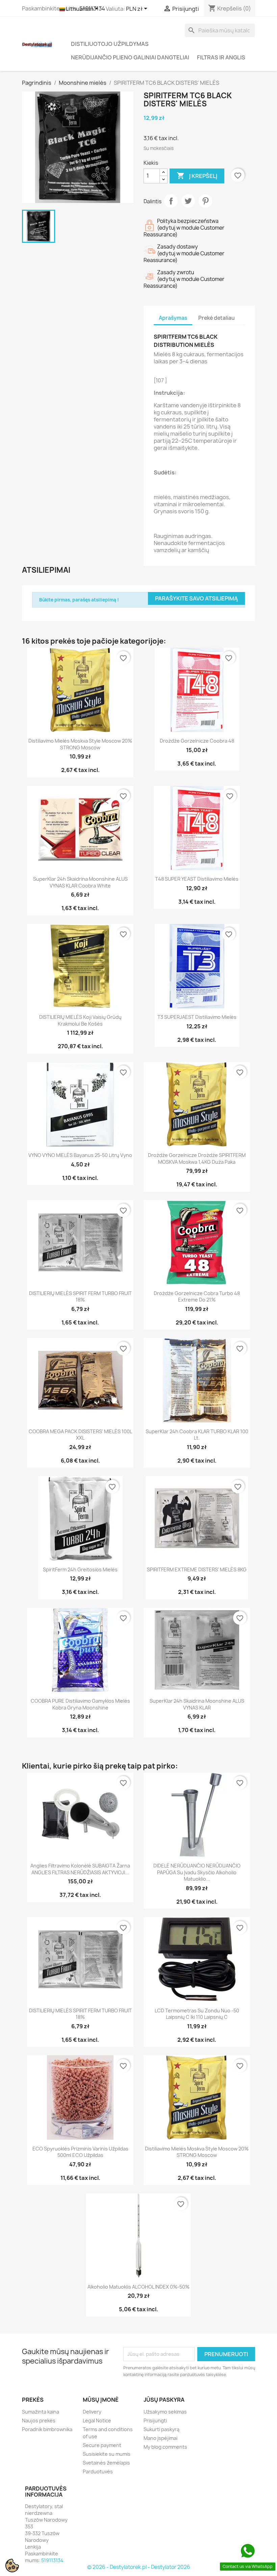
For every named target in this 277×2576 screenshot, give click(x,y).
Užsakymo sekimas (165, 2412)
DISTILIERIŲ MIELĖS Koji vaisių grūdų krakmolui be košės (80, 1020)
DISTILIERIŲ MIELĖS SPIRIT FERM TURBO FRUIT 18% (80, 1297)
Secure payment (102, 2445)
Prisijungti (155, 2420)
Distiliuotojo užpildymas (110, 44)
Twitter (188, 201)
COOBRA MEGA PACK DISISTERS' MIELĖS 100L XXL (80, 1435)
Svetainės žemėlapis (106, 2463)
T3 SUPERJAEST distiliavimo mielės (197, 1017)
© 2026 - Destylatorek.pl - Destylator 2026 (139, 2567)
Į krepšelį (197, 176)
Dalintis (171, 201)
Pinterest (205, 201)
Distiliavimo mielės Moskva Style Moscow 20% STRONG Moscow (80, 744)
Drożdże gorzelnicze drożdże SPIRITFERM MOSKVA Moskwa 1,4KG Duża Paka (197, 1158)
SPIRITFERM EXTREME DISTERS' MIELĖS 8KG (197, 1569)
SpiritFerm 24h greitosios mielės (80, 1569)
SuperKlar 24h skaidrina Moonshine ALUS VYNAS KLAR (197, 1704)
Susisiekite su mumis (107, 2454)
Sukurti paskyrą (161, 2429)
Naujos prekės (39, 2420)
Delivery (92, 2412)
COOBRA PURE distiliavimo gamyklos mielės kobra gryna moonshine (80, 1704)
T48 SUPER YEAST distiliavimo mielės (197, 879)
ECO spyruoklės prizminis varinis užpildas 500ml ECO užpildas (80, 2152)
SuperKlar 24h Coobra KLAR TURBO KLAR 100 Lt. (197, 1435)
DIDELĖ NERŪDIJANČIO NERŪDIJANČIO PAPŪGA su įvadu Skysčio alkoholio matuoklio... (197, 1872)
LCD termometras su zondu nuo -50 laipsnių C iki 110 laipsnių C (197, 2014)
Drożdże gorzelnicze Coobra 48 (197, 741)
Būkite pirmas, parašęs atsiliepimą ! (79, 600)
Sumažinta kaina (41, 2412)
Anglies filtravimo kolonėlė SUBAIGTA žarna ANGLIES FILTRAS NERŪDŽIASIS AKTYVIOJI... (80, 1869)
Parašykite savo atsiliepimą (196, 598)
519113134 (52, 2560)
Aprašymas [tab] (173, 318)
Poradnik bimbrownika (47, 2429)
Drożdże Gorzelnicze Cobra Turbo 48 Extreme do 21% (197, 1297)
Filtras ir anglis (221, 57)
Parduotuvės (98, 2471)
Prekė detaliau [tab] (217, 318)
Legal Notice (97, 2420)
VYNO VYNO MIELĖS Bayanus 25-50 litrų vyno (80, 1155)
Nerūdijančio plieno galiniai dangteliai (130, 57)
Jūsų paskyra (164, 2400)
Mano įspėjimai (160, 2438)
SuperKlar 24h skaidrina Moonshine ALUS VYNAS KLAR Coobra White (80, 882)
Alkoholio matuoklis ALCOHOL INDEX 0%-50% (138, 2287)
